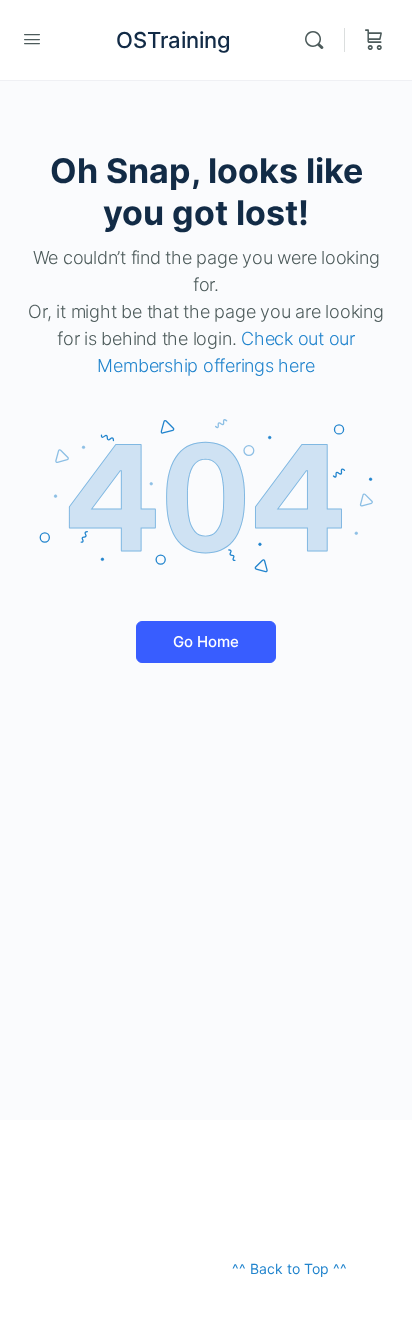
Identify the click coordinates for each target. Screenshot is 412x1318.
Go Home (206, 641)
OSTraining (173, 40)
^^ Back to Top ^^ (289, 1268)
